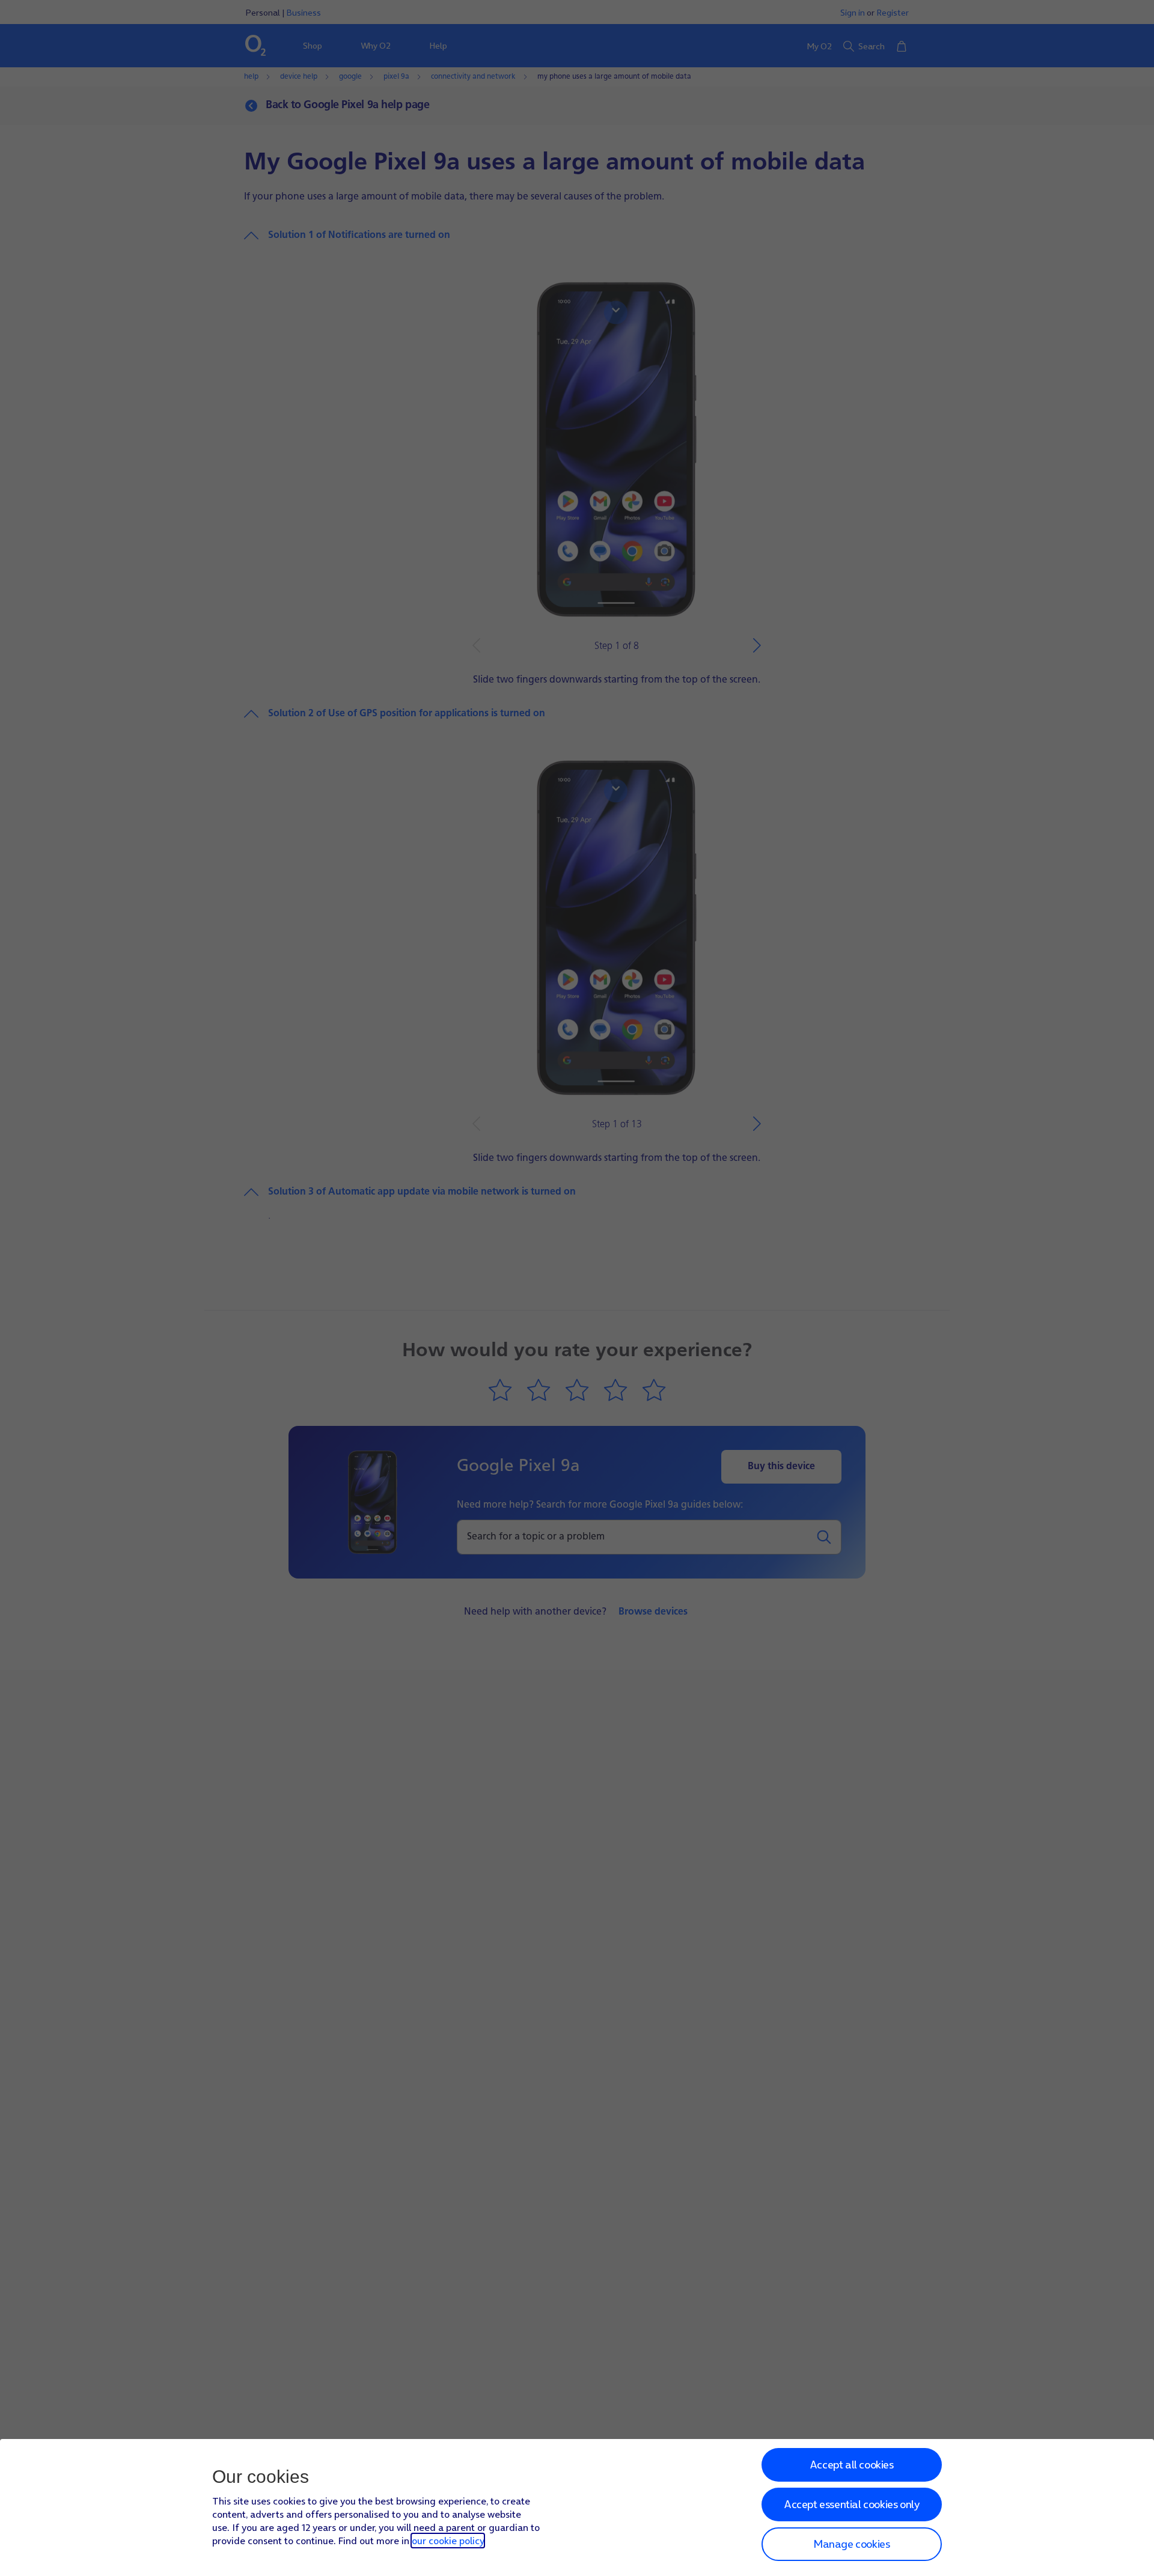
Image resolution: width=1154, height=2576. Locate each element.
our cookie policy (448, 2541)
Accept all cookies (852, 2465)
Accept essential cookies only (851, 2504)
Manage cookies (851, 2544)
